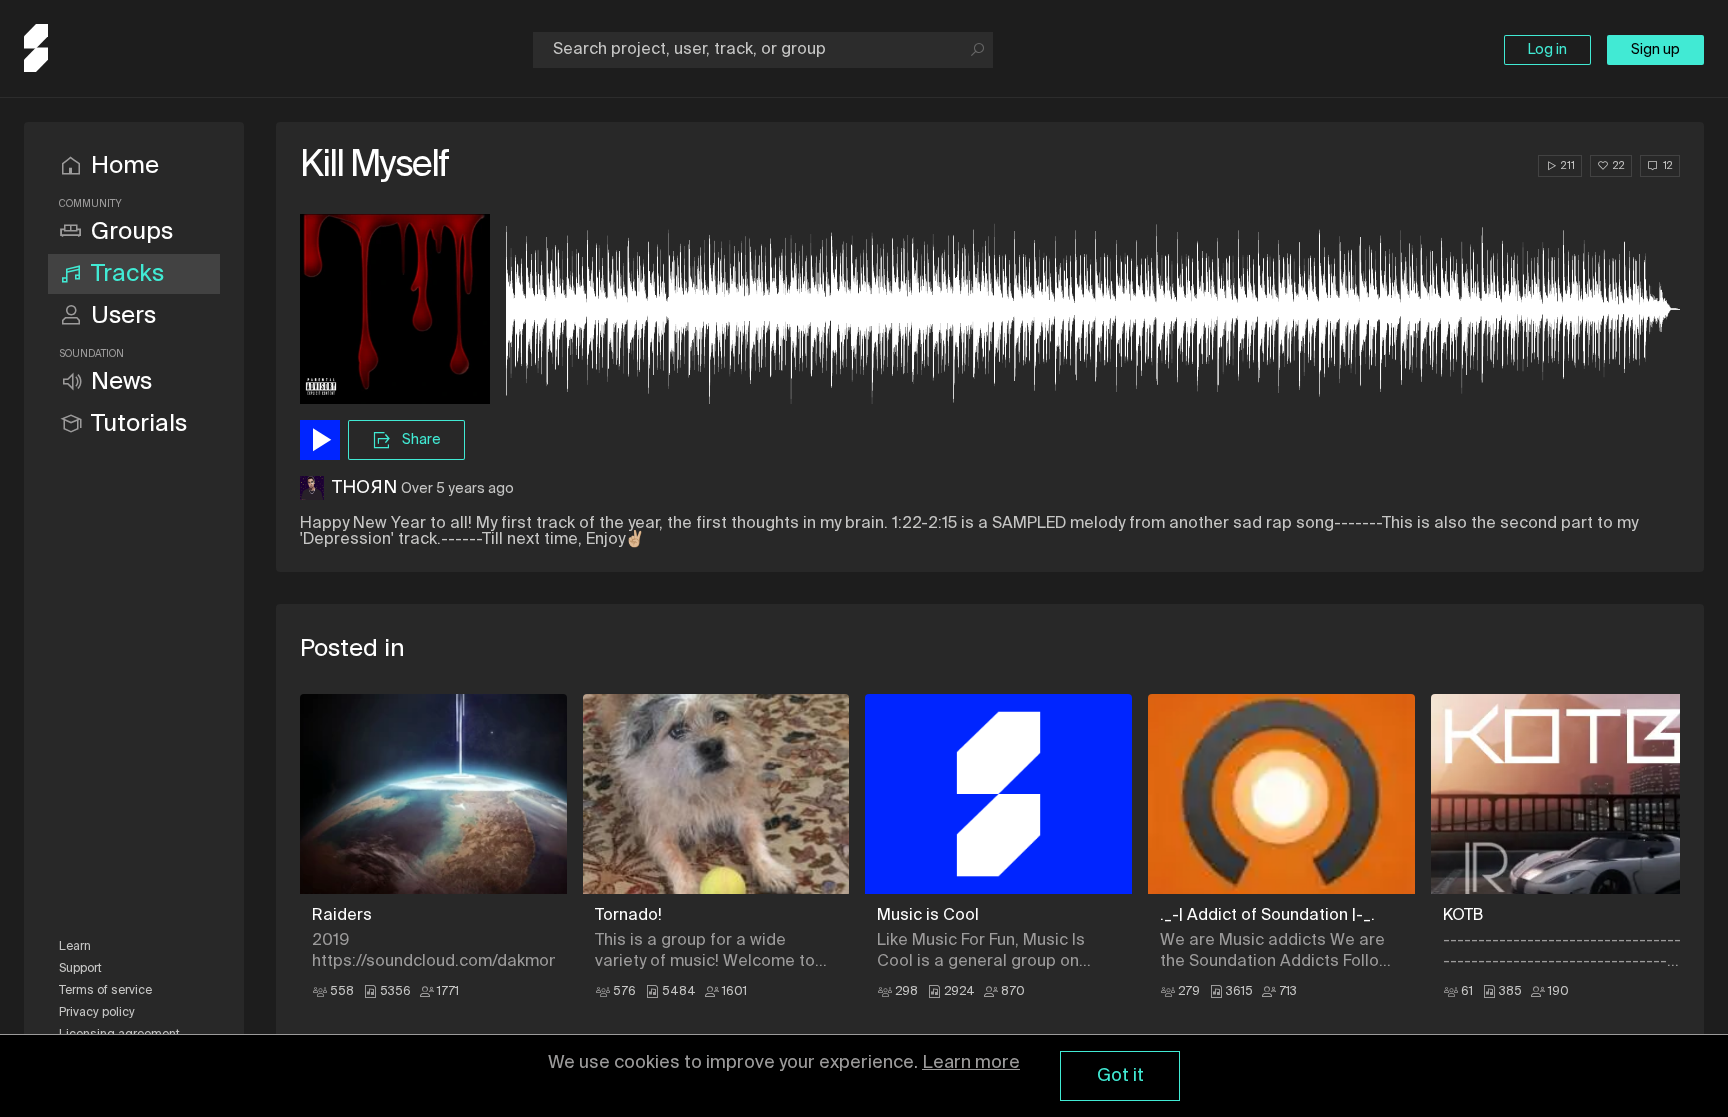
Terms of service (105, 991)
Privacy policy (97, 1013)
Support (80, 969)
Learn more (971, 1063)
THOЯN (364, 488)
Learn (75, 947)
